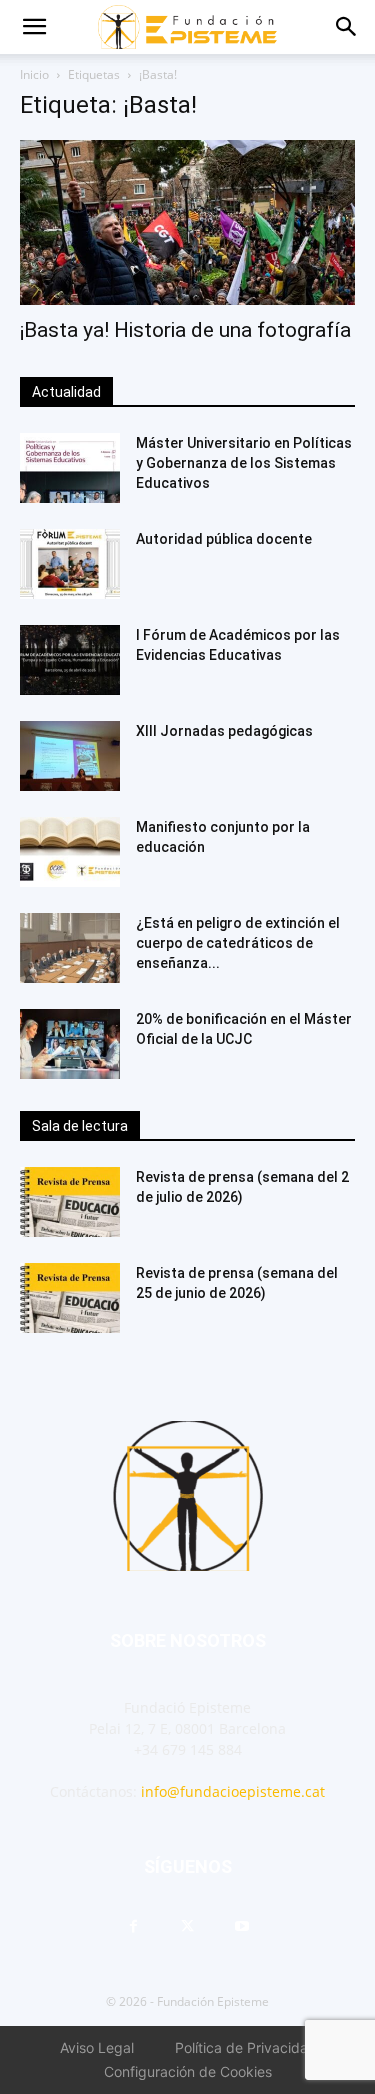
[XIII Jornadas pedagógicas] (70, 756)
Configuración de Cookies (188, 2071)
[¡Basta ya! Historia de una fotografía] (187, 222)
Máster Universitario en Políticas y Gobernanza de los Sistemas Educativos (244, 463)
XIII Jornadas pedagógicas (224, 731)
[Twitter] (188, 1927)
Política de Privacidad (246, 2047)
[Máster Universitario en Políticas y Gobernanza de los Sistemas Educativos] (70, 468)
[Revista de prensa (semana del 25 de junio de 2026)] (70, 1298)
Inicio (34, 74)
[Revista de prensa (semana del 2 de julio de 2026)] (70, 1202)
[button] (34, 27)
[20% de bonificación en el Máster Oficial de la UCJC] (70, 1044)
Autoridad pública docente (224, 539)
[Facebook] (134, 1927)
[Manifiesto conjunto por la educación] (70, 852)
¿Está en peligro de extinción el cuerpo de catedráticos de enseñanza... (238, 943)
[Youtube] (242, 1927)
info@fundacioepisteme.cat (233, 1791)
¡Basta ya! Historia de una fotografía (185, 330)
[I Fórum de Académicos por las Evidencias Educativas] (70, 660)
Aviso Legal (97, 2047)
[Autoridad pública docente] (70, 564)
